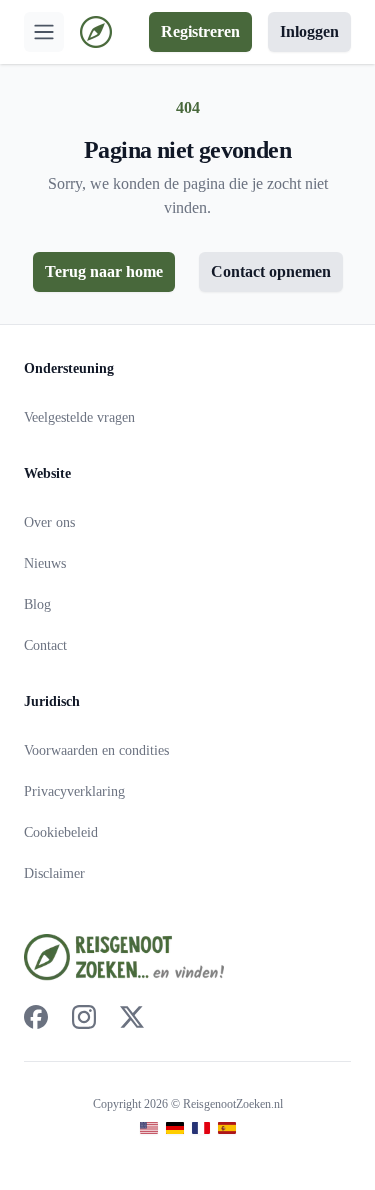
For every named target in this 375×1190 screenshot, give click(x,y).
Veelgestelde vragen (79, 417)
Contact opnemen (271, 271)
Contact (45, 645)
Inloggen (309, 31)
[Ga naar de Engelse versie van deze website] (149, 1128)
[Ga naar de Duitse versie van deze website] (175, 1128)
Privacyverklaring (74, 791)
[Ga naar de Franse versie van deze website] (201, 1128)
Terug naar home (104, 271)
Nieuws (45, 563)
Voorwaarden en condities (96, 750)
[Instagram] (84, 1017)
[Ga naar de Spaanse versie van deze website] (227, 1128)
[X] (132, 1017)
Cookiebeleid (61, 832)
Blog (37, 604)
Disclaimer (54, 873)
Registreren (200, 31)
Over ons (49, 522)
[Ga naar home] (96, 32)
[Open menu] (44, 32)
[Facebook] (36, 1017)
